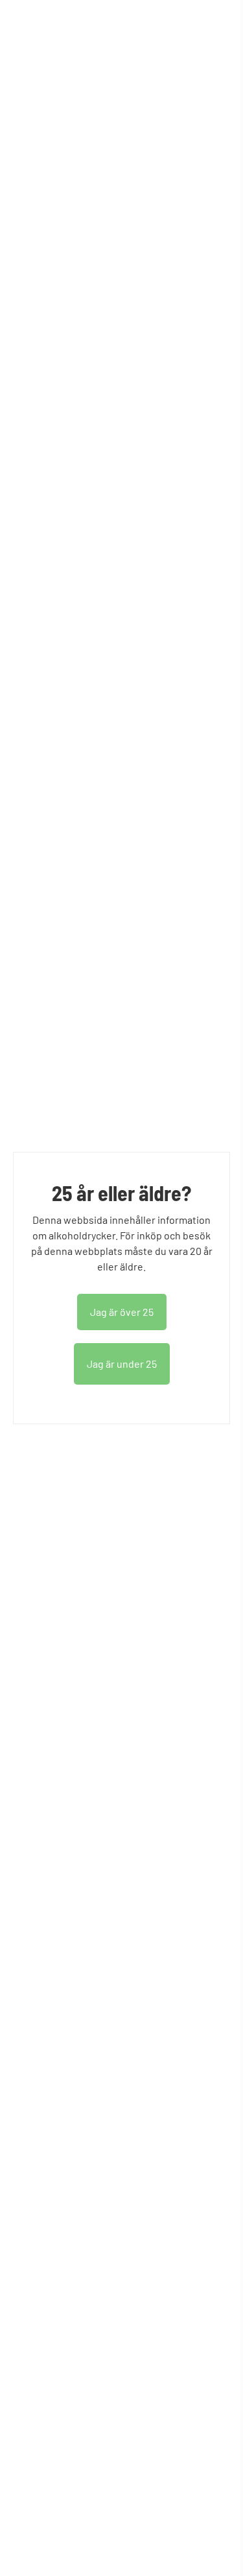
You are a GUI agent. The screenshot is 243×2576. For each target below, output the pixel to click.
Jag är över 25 (122, 1312)
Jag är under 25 (122, 1364)
